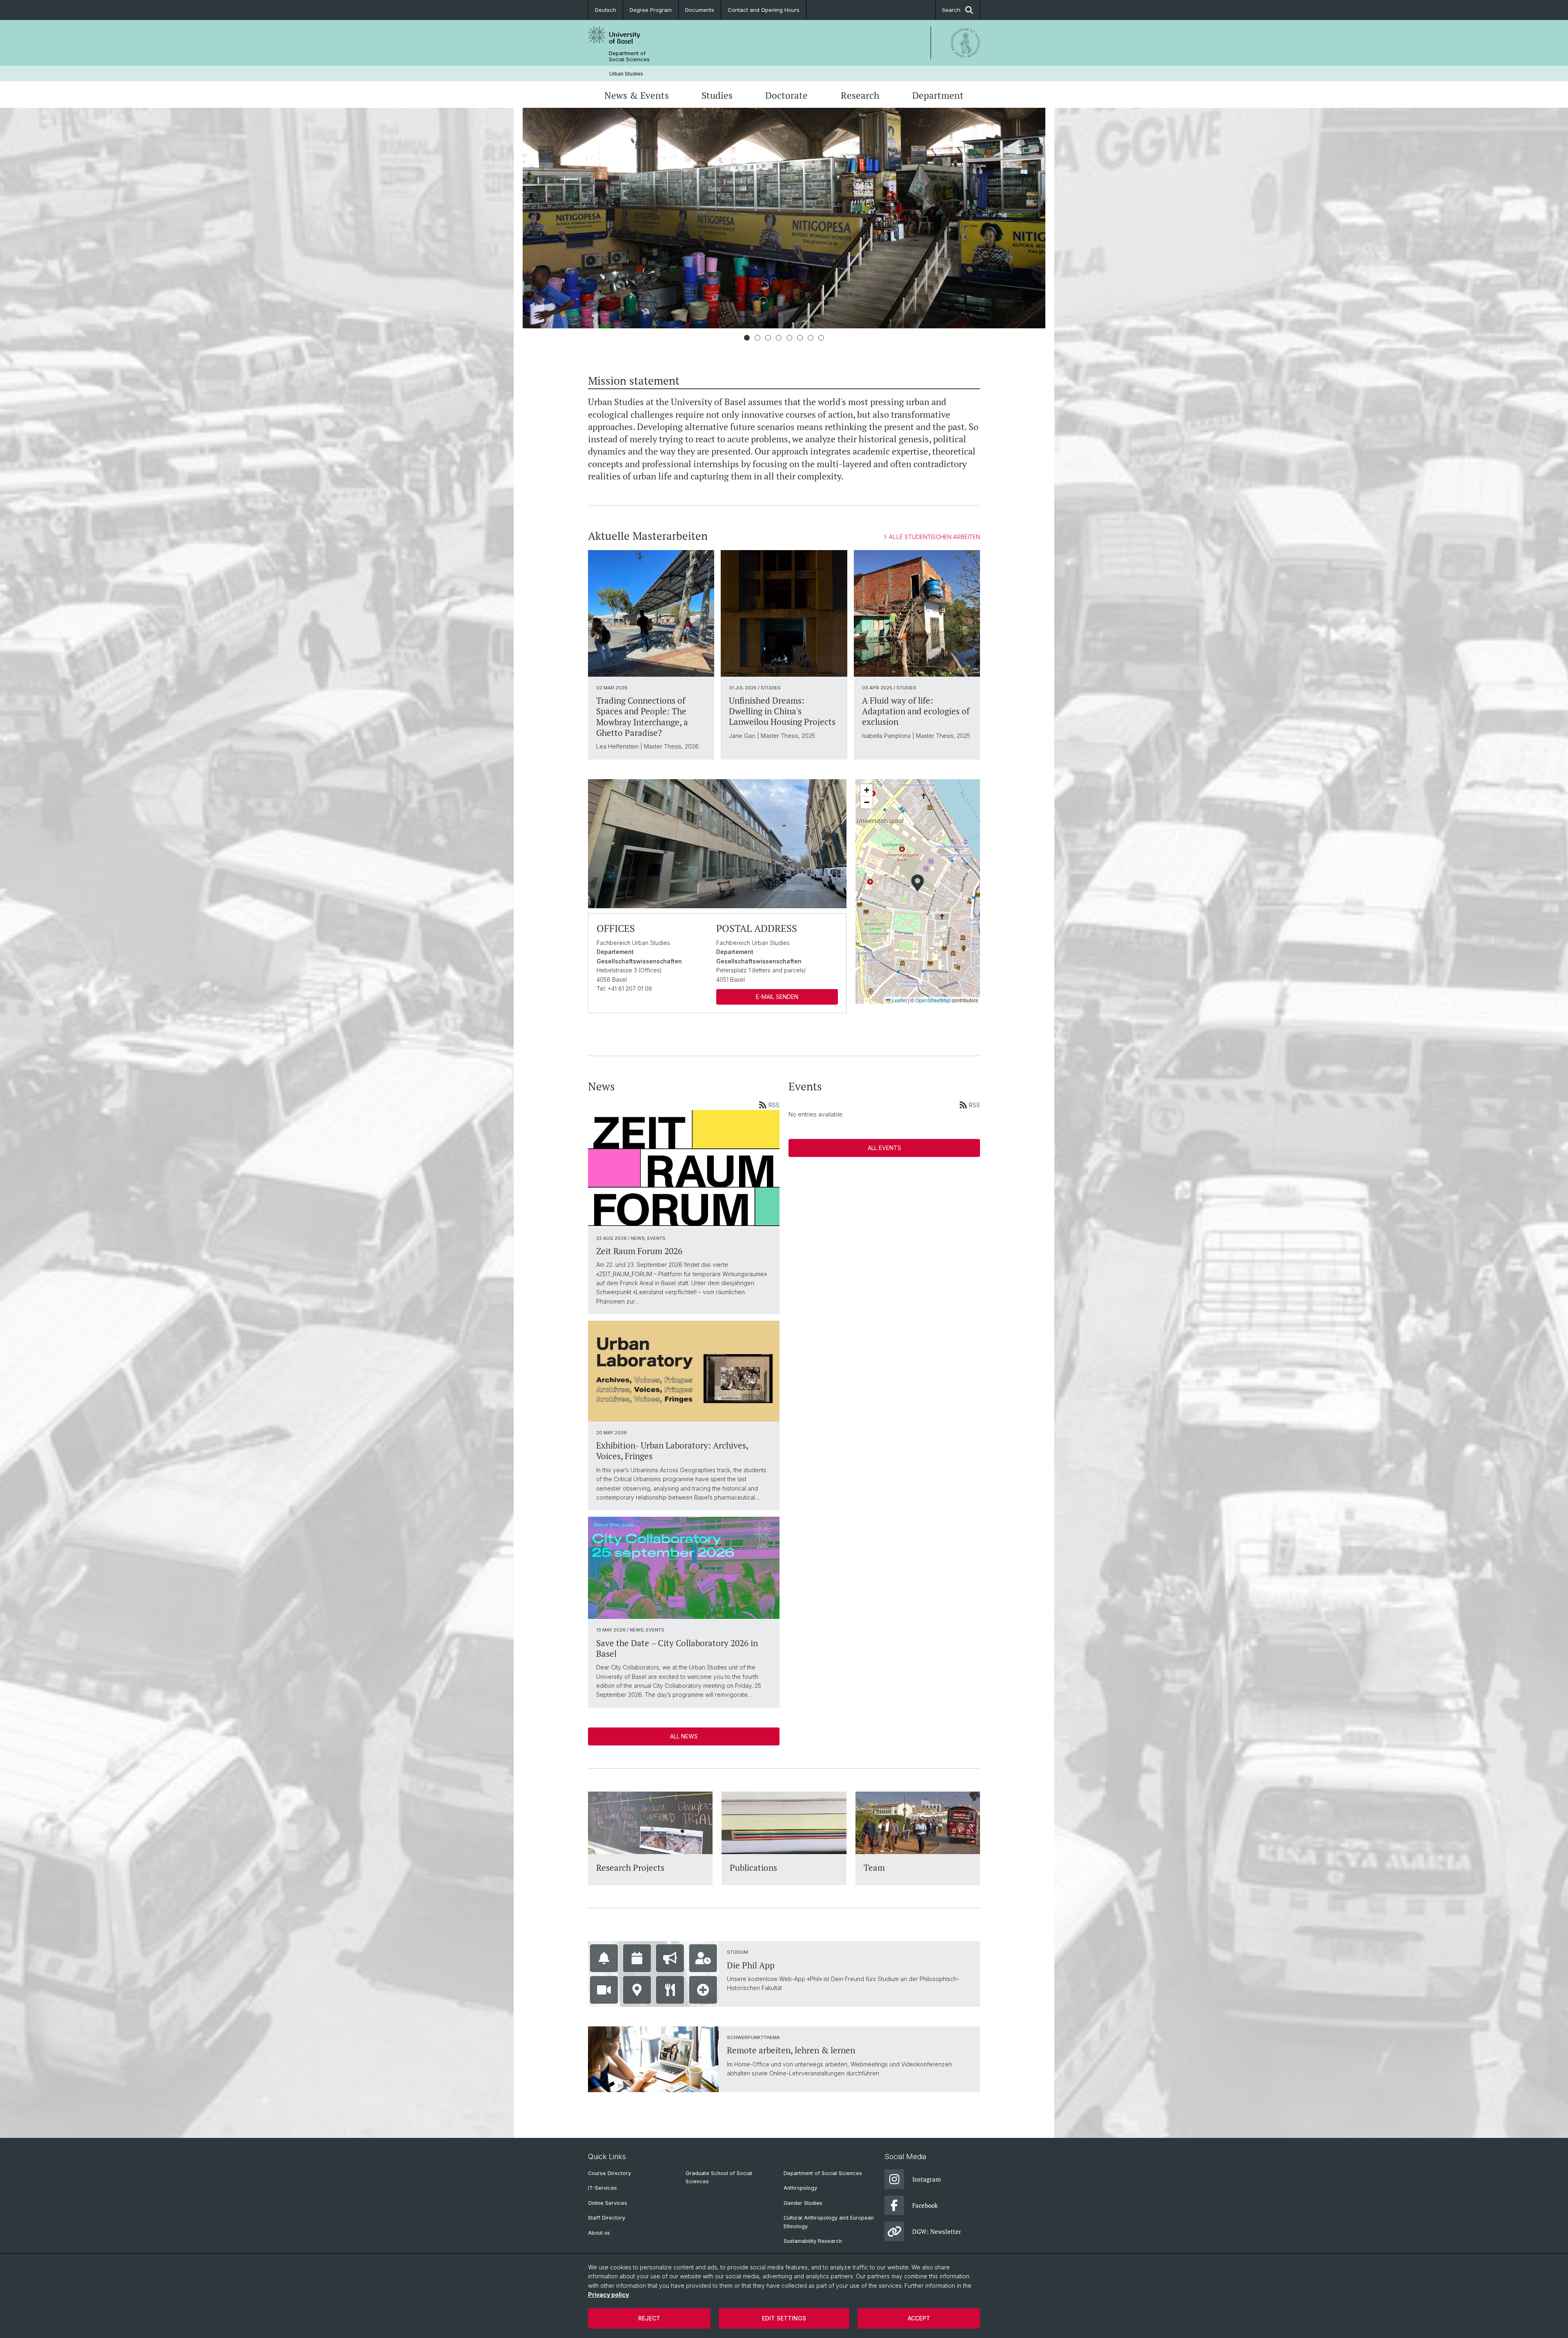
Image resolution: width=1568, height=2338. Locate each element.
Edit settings (784, 2318)
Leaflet (899, 1000)
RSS (774, 1105)
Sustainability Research (813, 2241)
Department (938, 95)
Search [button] (951, 10)
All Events (884, 1148)
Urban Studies (626, 74)
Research (860, 95)
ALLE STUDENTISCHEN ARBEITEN (934, 537)
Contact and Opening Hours (764, 10)
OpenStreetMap (933, 1000)
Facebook (925, 2205)
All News (684, 1736)
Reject (649, 2318)
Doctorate (786, 95)
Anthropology (800, 2188)
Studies (717, 95)
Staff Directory (607, 2218)
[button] (918, 883)
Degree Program (651, 10)
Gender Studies (803, 2203)
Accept (919, 2318)
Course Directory (609, 2173)
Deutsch (606, 10)
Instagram (927, 2179)
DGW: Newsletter (937, 2231)
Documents (700, 10)
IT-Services (602, 2188)
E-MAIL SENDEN (777, 997)
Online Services (608, 2203)
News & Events (637, 95)
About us (599, 2233)
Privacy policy (608, 2295)
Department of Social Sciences (629, 56)
